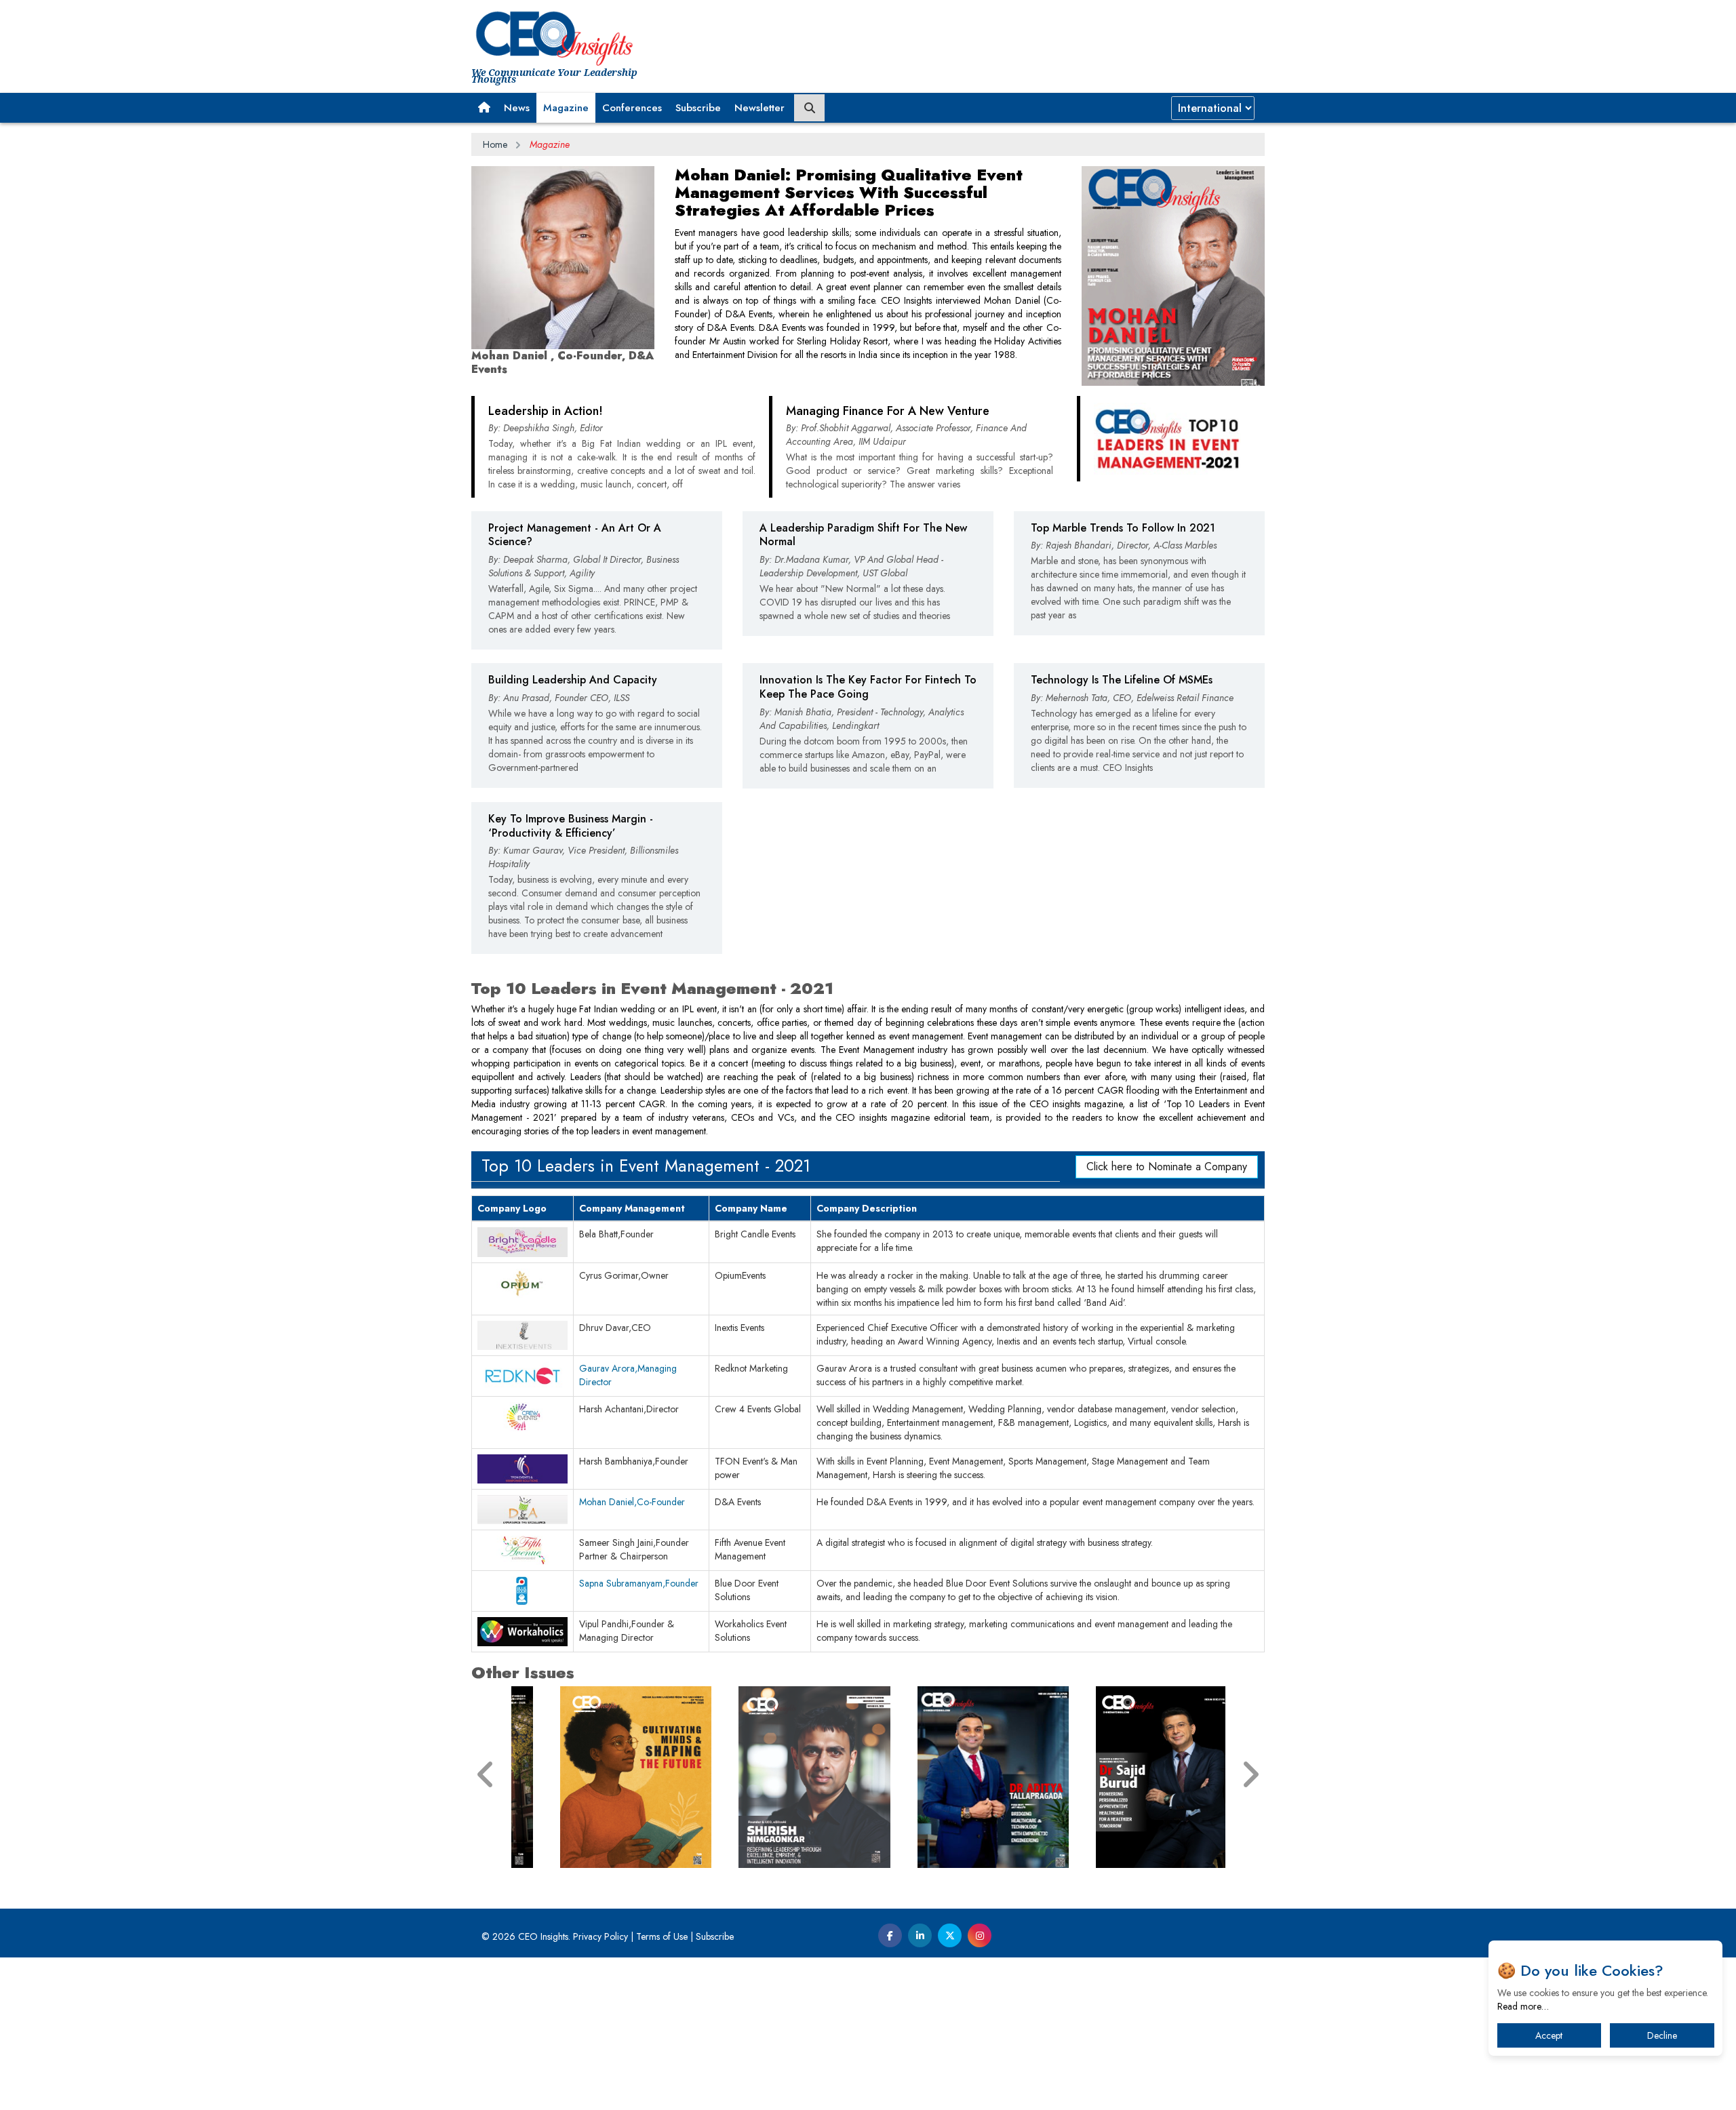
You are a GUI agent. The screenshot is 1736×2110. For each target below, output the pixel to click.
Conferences (632, 108)
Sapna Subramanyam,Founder (639, 1583)
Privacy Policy (600, 1936)
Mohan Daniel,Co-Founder (632, 1502)
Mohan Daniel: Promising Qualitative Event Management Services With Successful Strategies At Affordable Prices (849, 192)
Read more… (1523, 2006)
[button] (484, 108)
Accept (1549, 2035)
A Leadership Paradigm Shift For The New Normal (863, 535)
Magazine (566, 108)
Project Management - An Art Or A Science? (575, 535)
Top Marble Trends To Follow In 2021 (1123, 528)
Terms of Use (662, 1936)
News (517, 108)
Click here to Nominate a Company (1167, 1167)
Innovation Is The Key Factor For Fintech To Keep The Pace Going (868, 687)
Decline (1662, 2035)
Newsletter (759, 108)
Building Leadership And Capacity (573, 680)
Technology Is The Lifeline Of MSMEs (1122, 680)
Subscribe (698, 108)
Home (495, 144)
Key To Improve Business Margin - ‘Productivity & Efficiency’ (571, 826)
